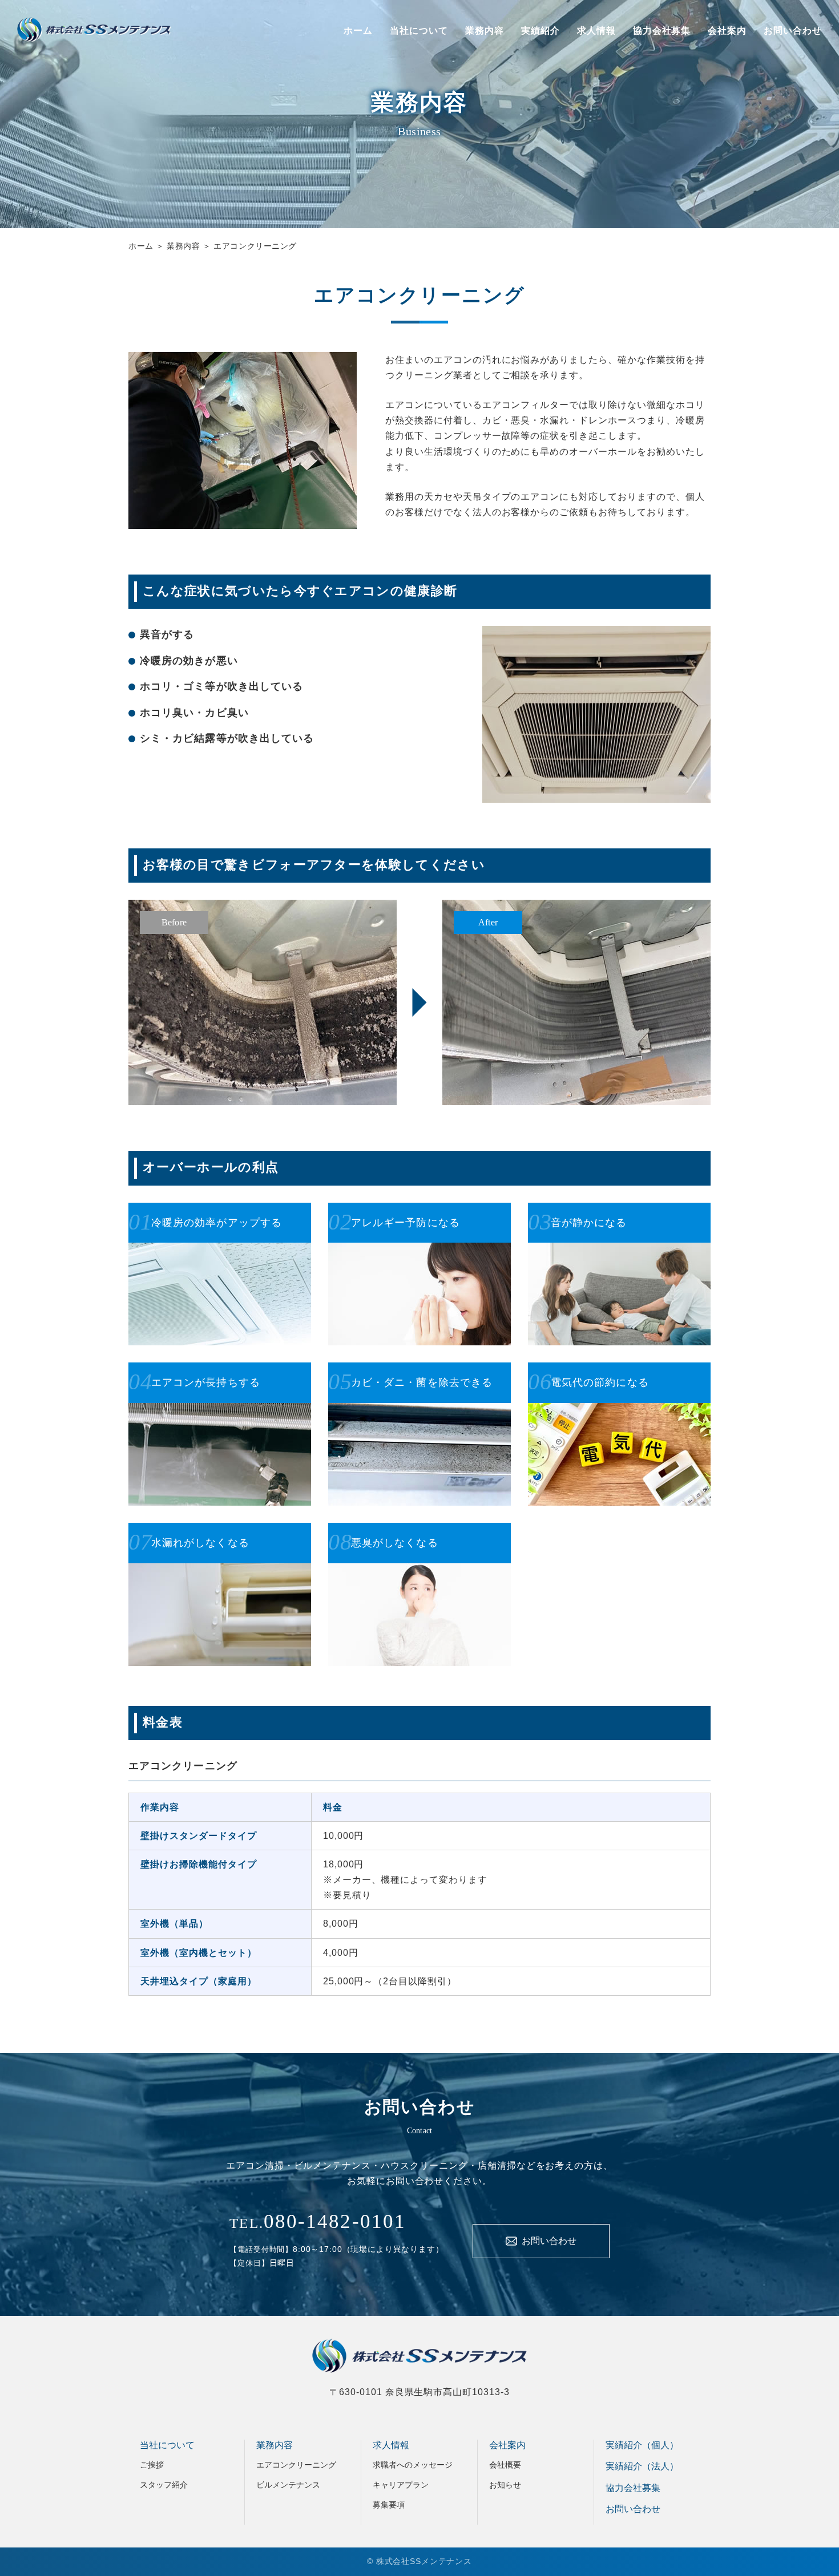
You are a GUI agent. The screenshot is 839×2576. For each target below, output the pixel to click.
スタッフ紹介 (164, 2485)
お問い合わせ (793, 31)
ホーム (358, 31)
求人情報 (596, 31)
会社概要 (505, 2465)
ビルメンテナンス (288, 2485)
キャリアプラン (401, 2485)
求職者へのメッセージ (413, 2465)
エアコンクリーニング (296, 2465)
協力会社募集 (662, 31)
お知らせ (505, 2485)
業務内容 (485, 31)
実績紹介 (540, 31)
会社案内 (727, 31)
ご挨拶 (152, 2465)
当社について (419, 31)
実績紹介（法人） (642, 2466)
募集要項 (389, 2505)
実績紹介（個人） (642, 2445)
